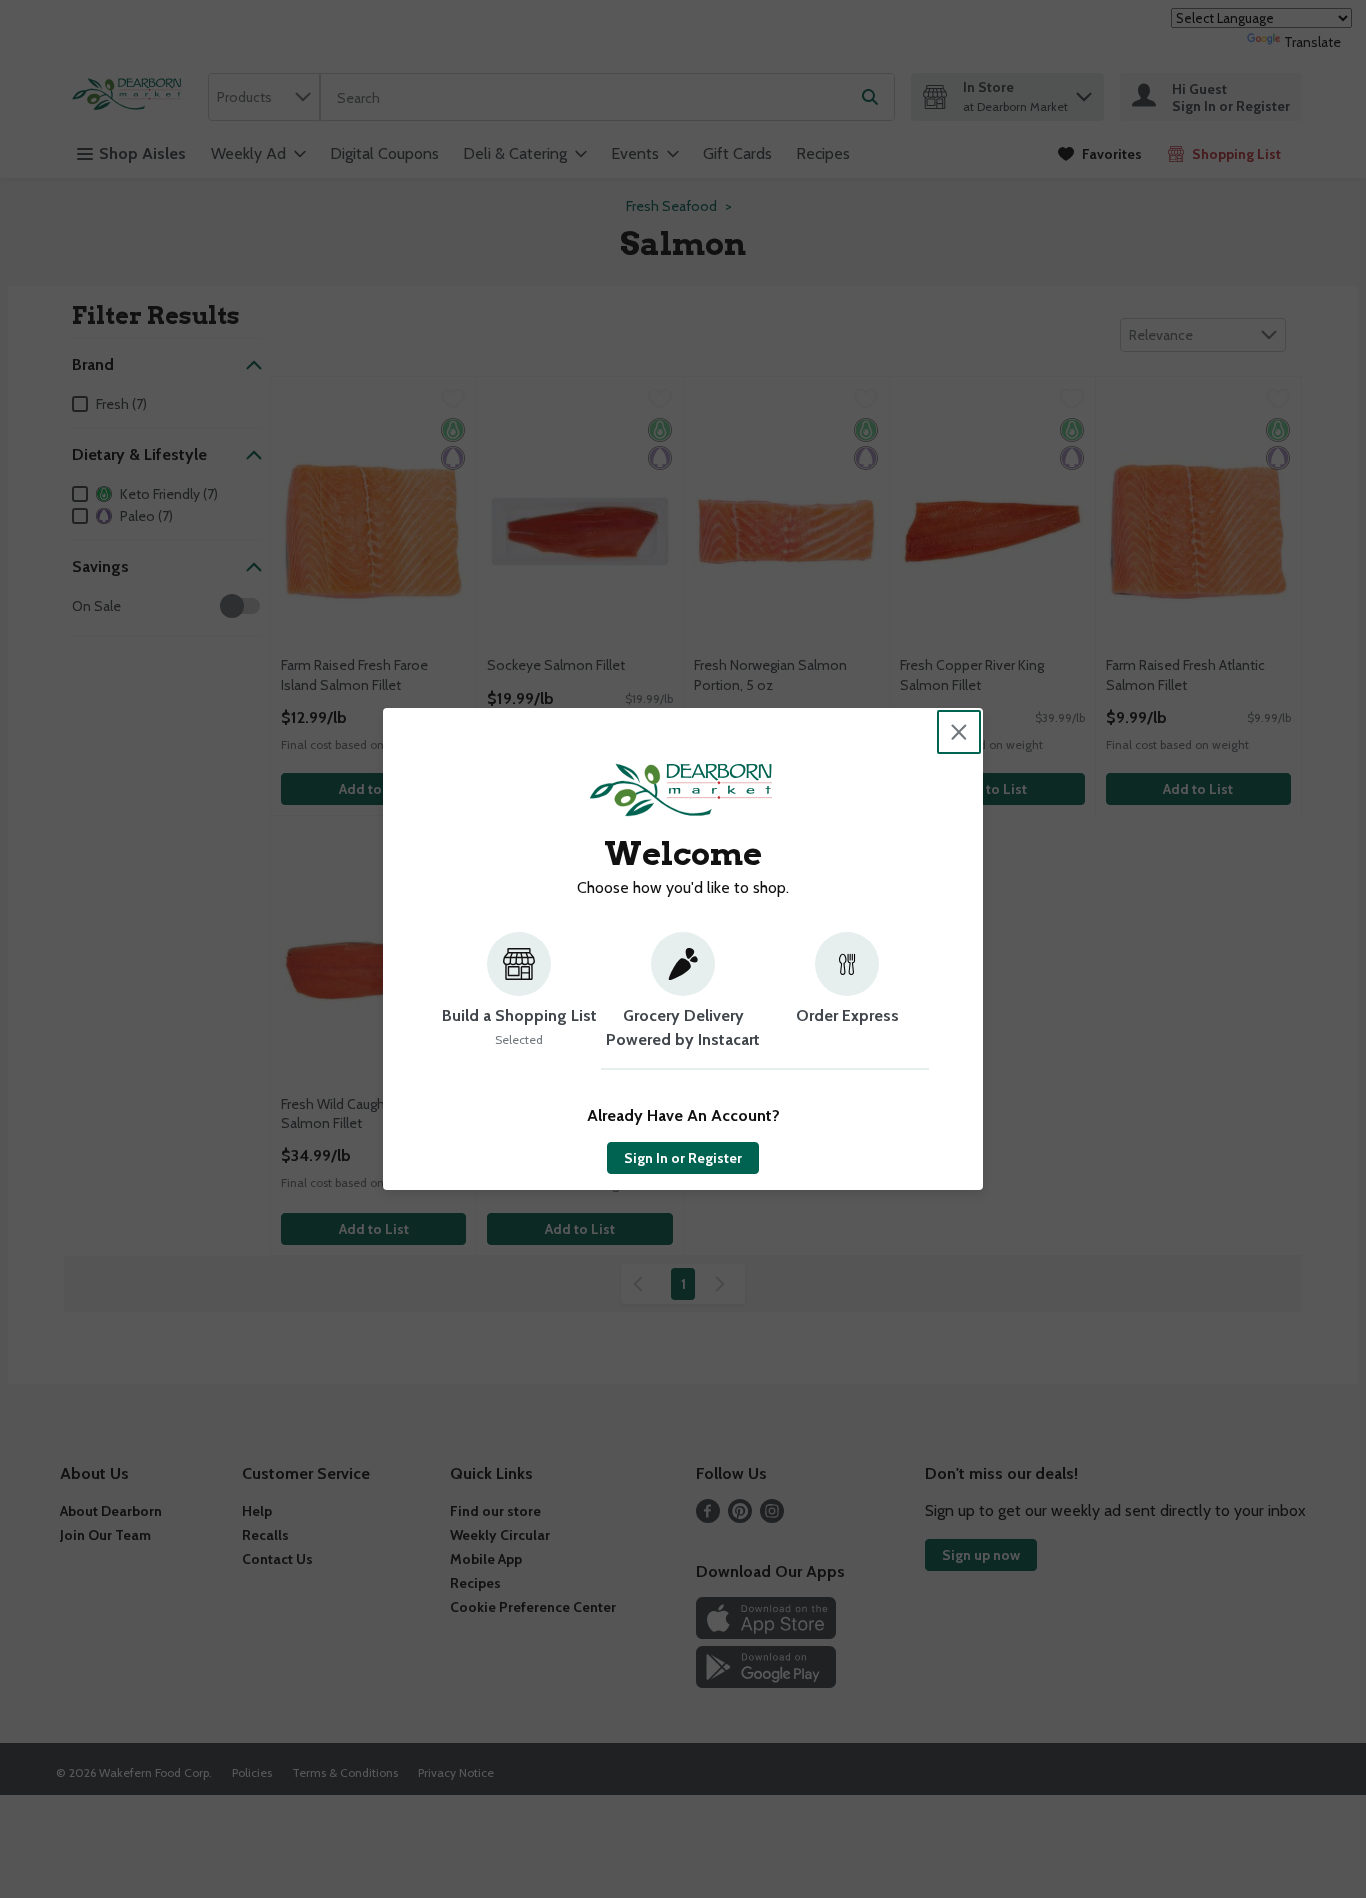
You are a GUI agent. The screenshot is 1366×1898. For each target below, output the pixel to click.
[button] (519, 1001)
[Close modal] (959, 732)
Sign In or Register (683, 1158)
